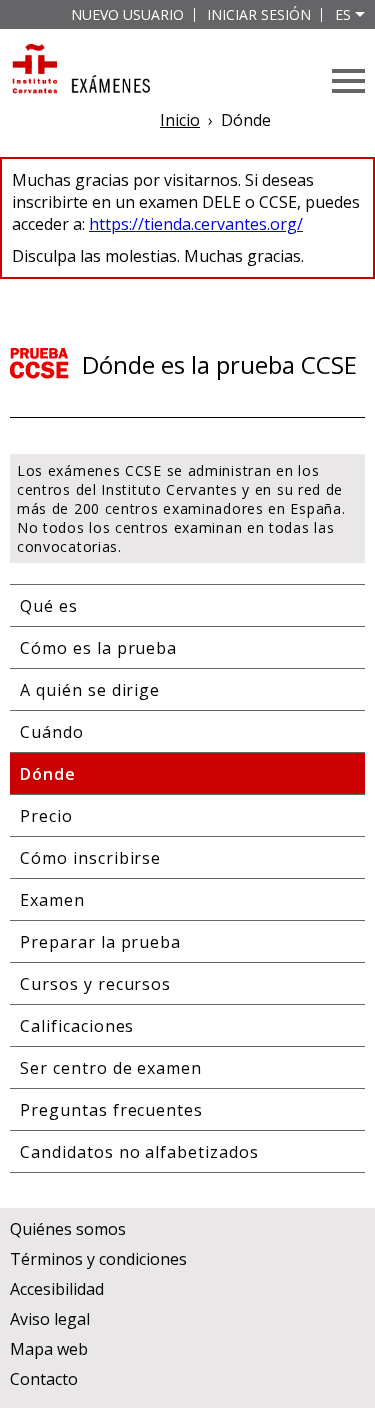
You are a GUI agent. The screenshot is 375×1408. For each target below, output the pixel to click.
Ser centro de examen (111, 1068)
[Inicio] (80, 70)
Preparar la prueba (100, 942)
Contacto (44, 1379)
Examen (52, 900)
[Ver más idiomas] (360, 14)
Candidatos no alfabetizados (139, 1152)
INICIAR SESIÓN (259, 14)
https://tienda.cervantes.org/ (196, 224)
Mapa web (49, 1349)
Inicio (180, 120)
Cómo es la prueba (98, 648)
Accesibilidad (57, 1289)
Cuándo (52, 732)
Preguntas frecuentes (111, 1110)
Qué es (49, 606)
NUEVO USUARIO (127, 14)
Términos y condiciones (98, 1259)
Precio (46, 816)
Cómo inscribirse (90, 858)
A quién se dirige (90, 690)
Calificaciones (77, 1026)
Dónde (48, 774)
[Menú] (348, 81)
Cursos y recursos (95, 984)
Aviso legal (50, 1319)
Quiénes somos (68, 1229)
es (343, 14)
